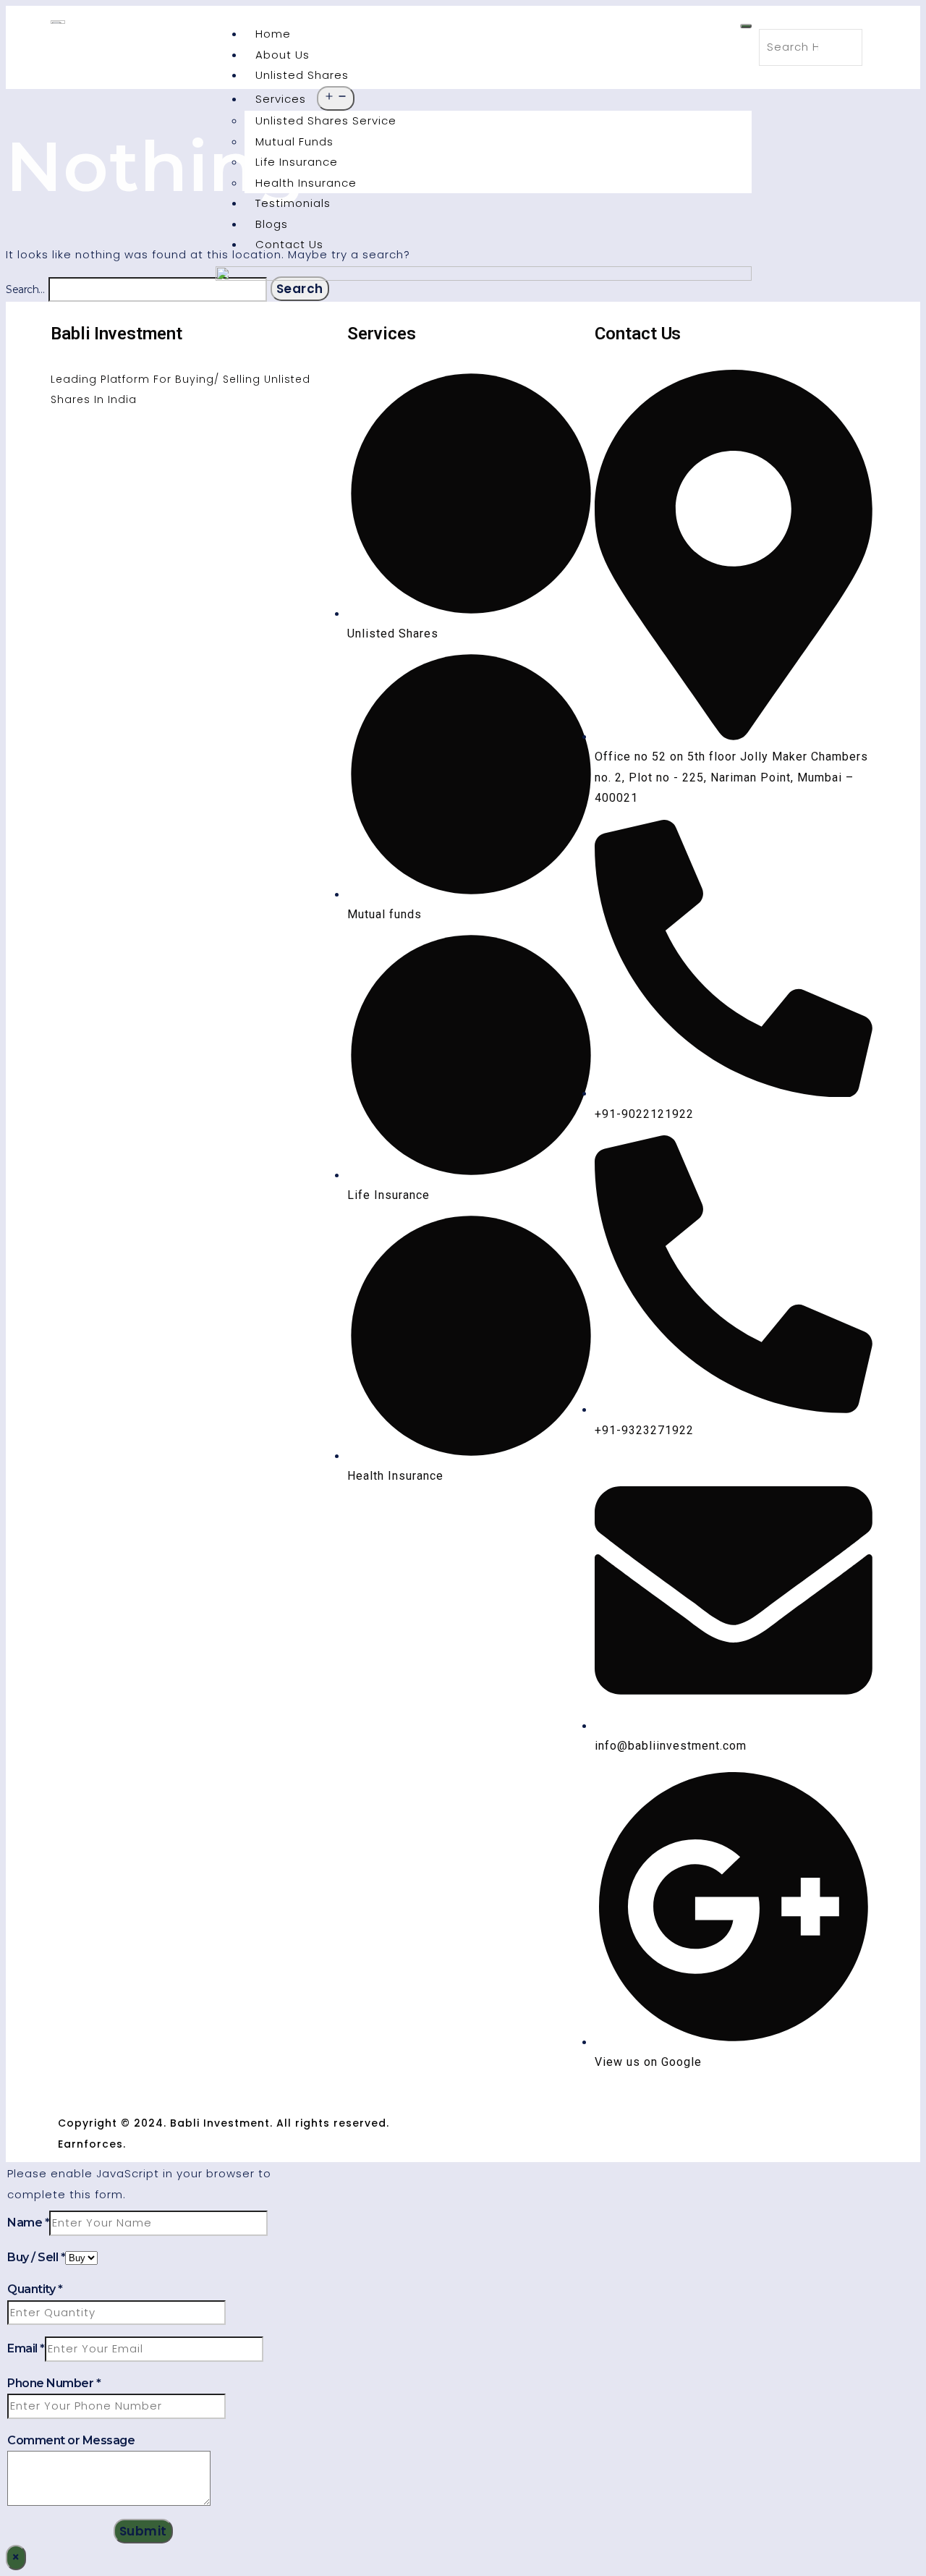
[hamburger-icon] (746, 26)
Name (28, 2223)
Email (26, 2348)
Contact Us (289, 244)
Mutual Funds (294, 141)
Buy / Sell (36, 2257)
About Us (283, 55)
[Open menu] (336, 99)
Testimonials (293, 203)
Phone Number (54, 2383)
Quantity (35, 2289)
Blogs (272, 224)
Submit (143, 2531)
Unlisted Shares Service (326, 120)
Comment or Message (71, 2440)
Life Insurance (297, 162)
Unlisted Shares (302, 75)
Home (273, 34)
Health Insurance (306, 183)
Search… (25, 289)
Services (281, 99)
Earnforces (90, 2144)
